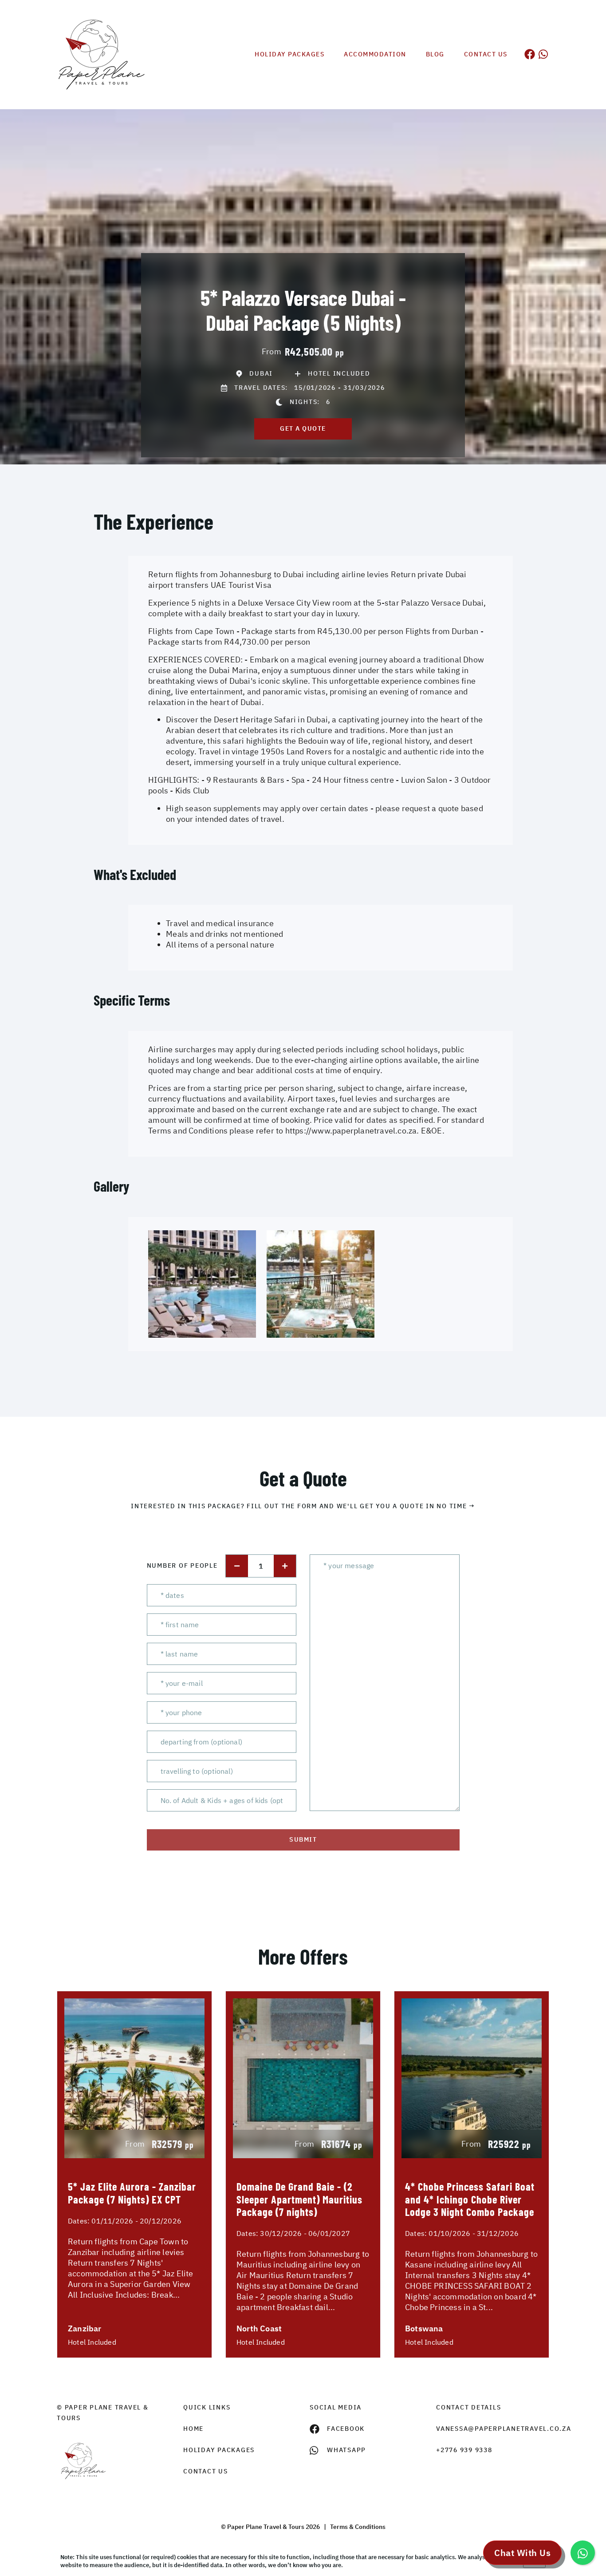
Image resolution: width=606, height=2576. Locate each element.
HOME (193, 2429)
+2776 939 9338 (464, 2450)
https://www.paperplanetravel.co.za (351, 1131)
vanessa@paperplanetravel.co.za (493, 2429)
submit (303, 1839)
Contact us (486, 54)
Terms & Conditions (358, 2527)
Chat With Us (522, 2553)
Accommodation (375, 54)
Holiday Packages (289, 54)
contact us (206, 2471)
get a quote (303, 428)
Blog (435, 54)
